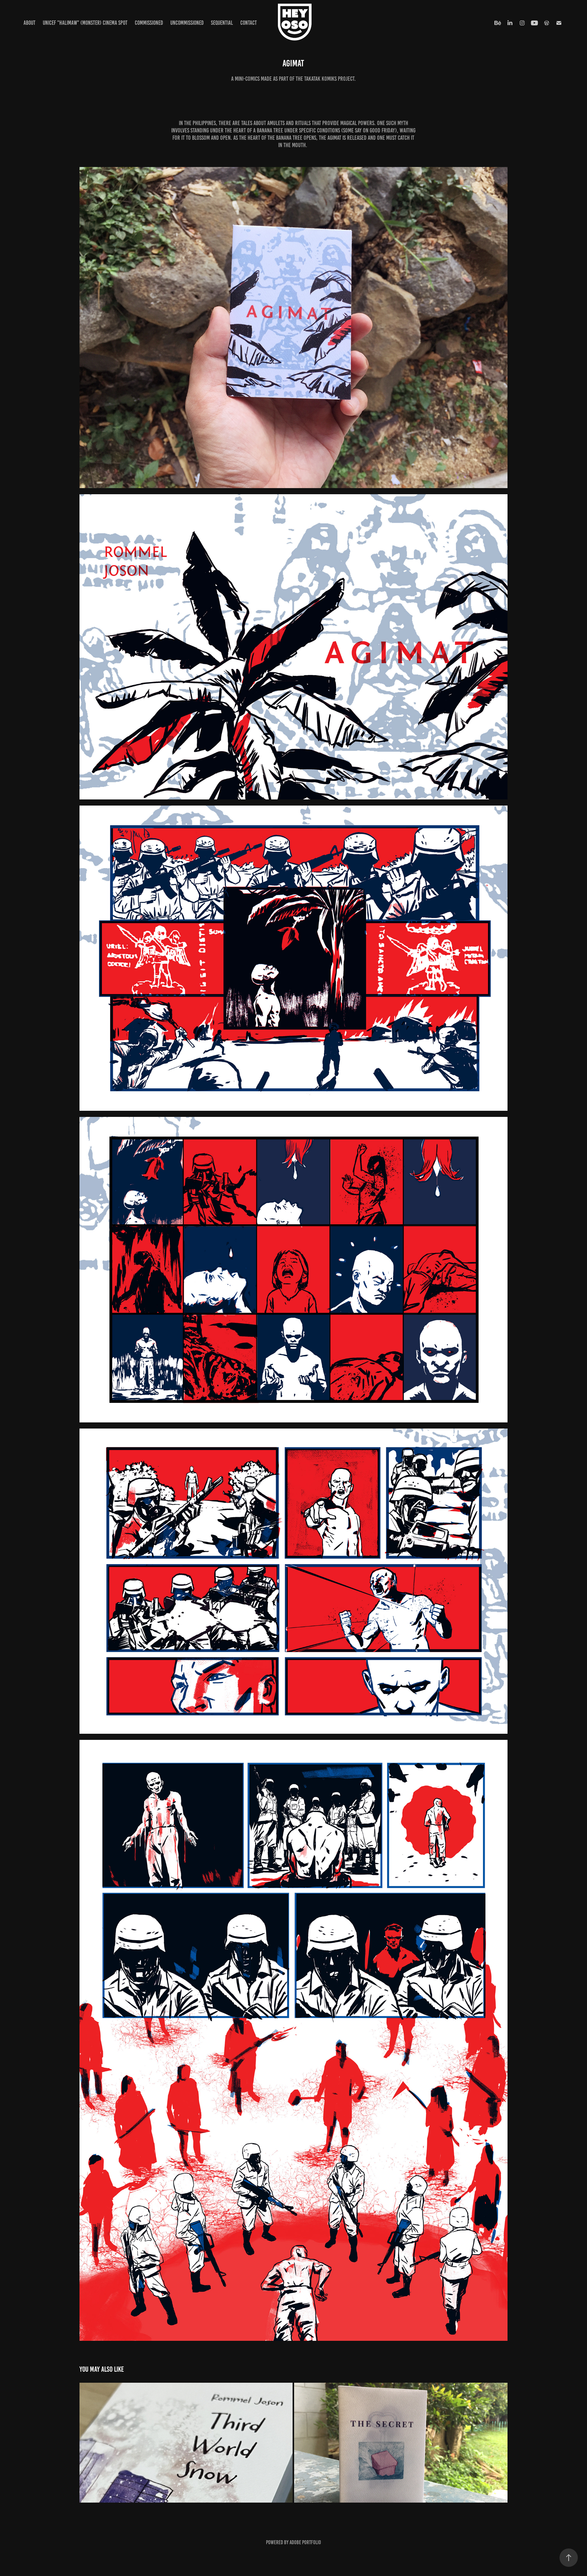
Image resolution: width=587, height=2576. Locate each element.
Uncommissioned (187, 23)
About (30, 23)
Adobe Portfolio (305, 2542)
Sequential (222, 23)
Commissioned (149, 23)
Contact (249, 23)
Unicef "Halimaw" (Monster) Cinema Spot (85, 23)
